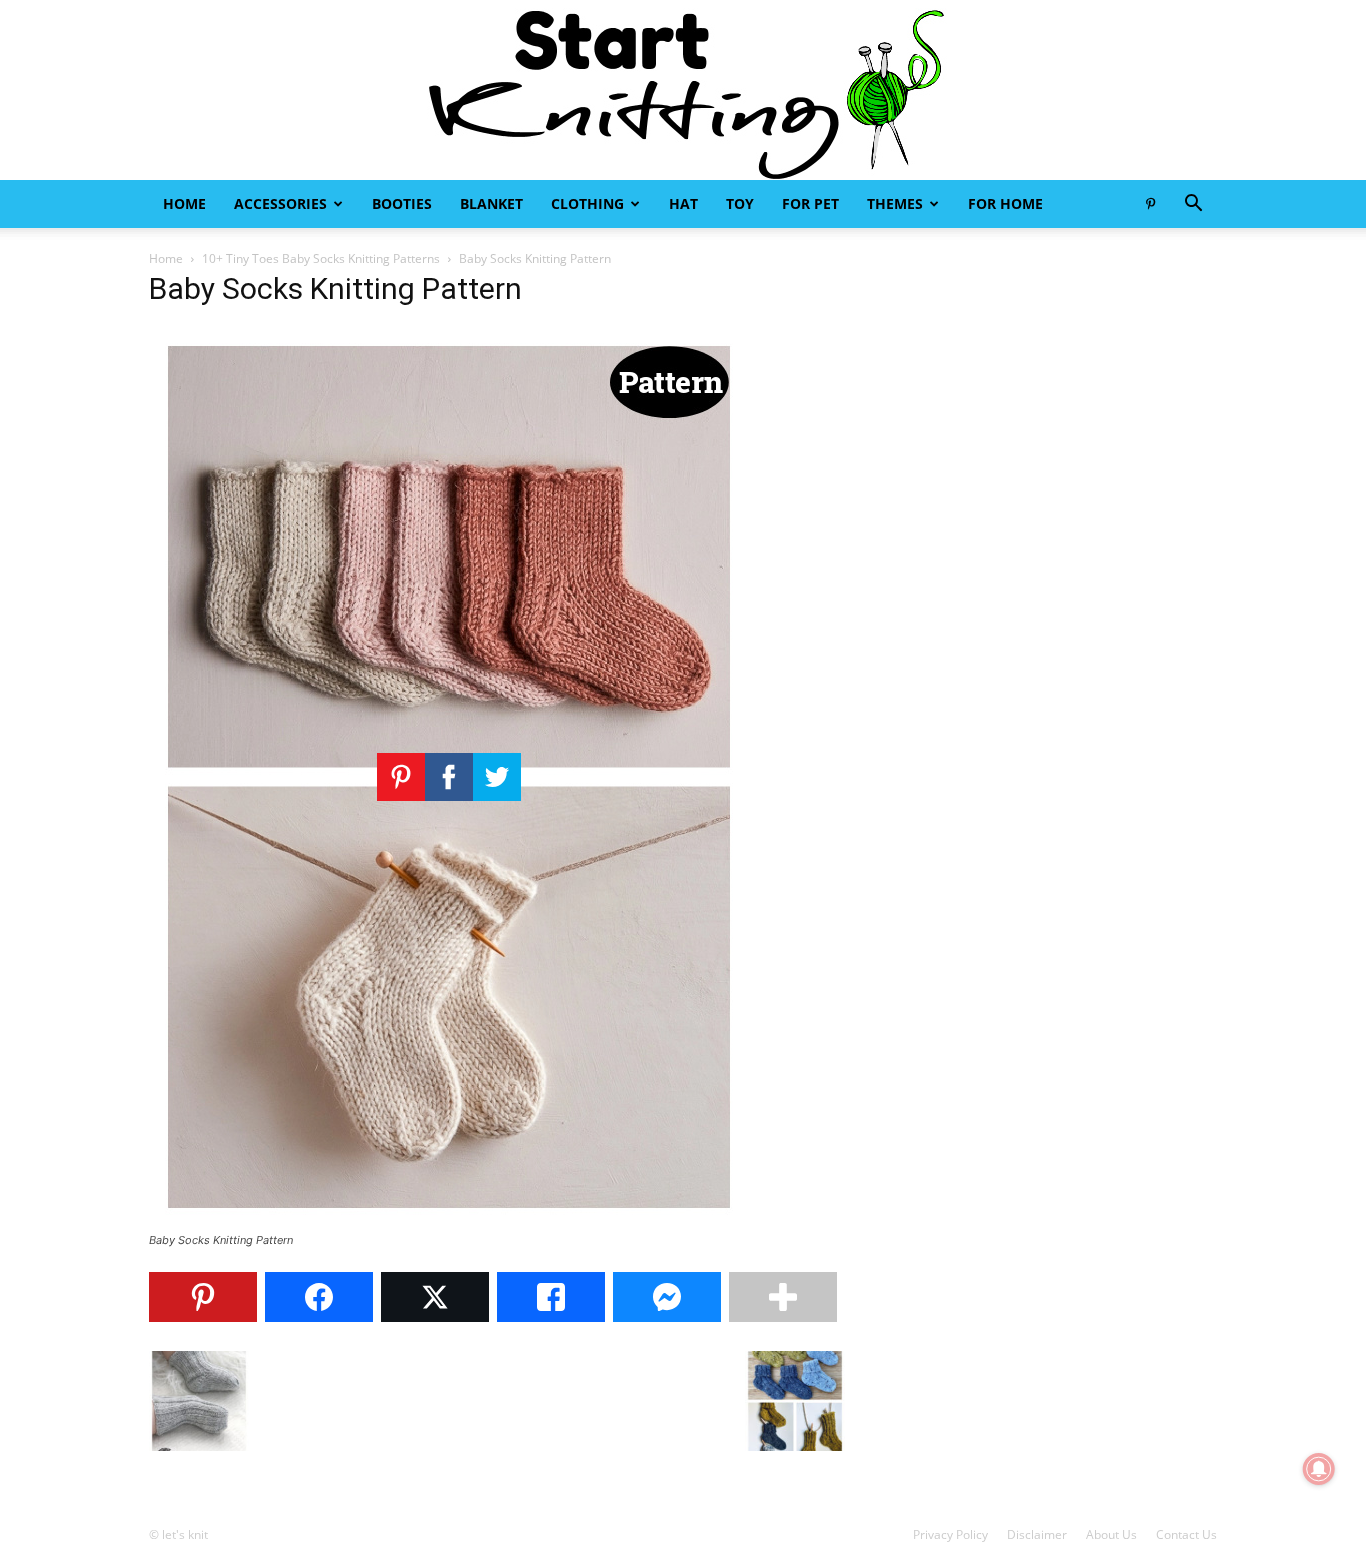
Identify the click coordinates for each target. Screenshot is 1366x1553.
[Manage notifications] (1319, 1469)
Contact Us (1186, 1534)
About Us (1111, 1534)
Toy (740, 203)
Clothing (587, 203)
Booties (402, 203)
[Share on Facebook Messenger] (667, 1297)
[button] (1193, 205)
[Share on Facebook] (319, 1297)
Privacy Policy (950, 1534)
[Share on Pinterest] (203, 1297)
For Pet (810, 203)
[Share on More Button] (783, 1297)
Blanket (491, 203)
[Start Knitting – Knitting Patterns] (683, 90)
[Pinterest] (1150, 204)
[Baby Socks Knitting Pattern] (449, 1221)
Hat (683, 203)
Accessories (280, 203)
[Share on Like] (551, 1297)
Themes (895, 203)
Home (184, 203)
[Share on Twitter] (435, 1297)
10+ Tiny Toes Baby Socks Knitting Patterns (321, 258)
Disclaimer (1037, 1534)
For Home (1005, 203)
